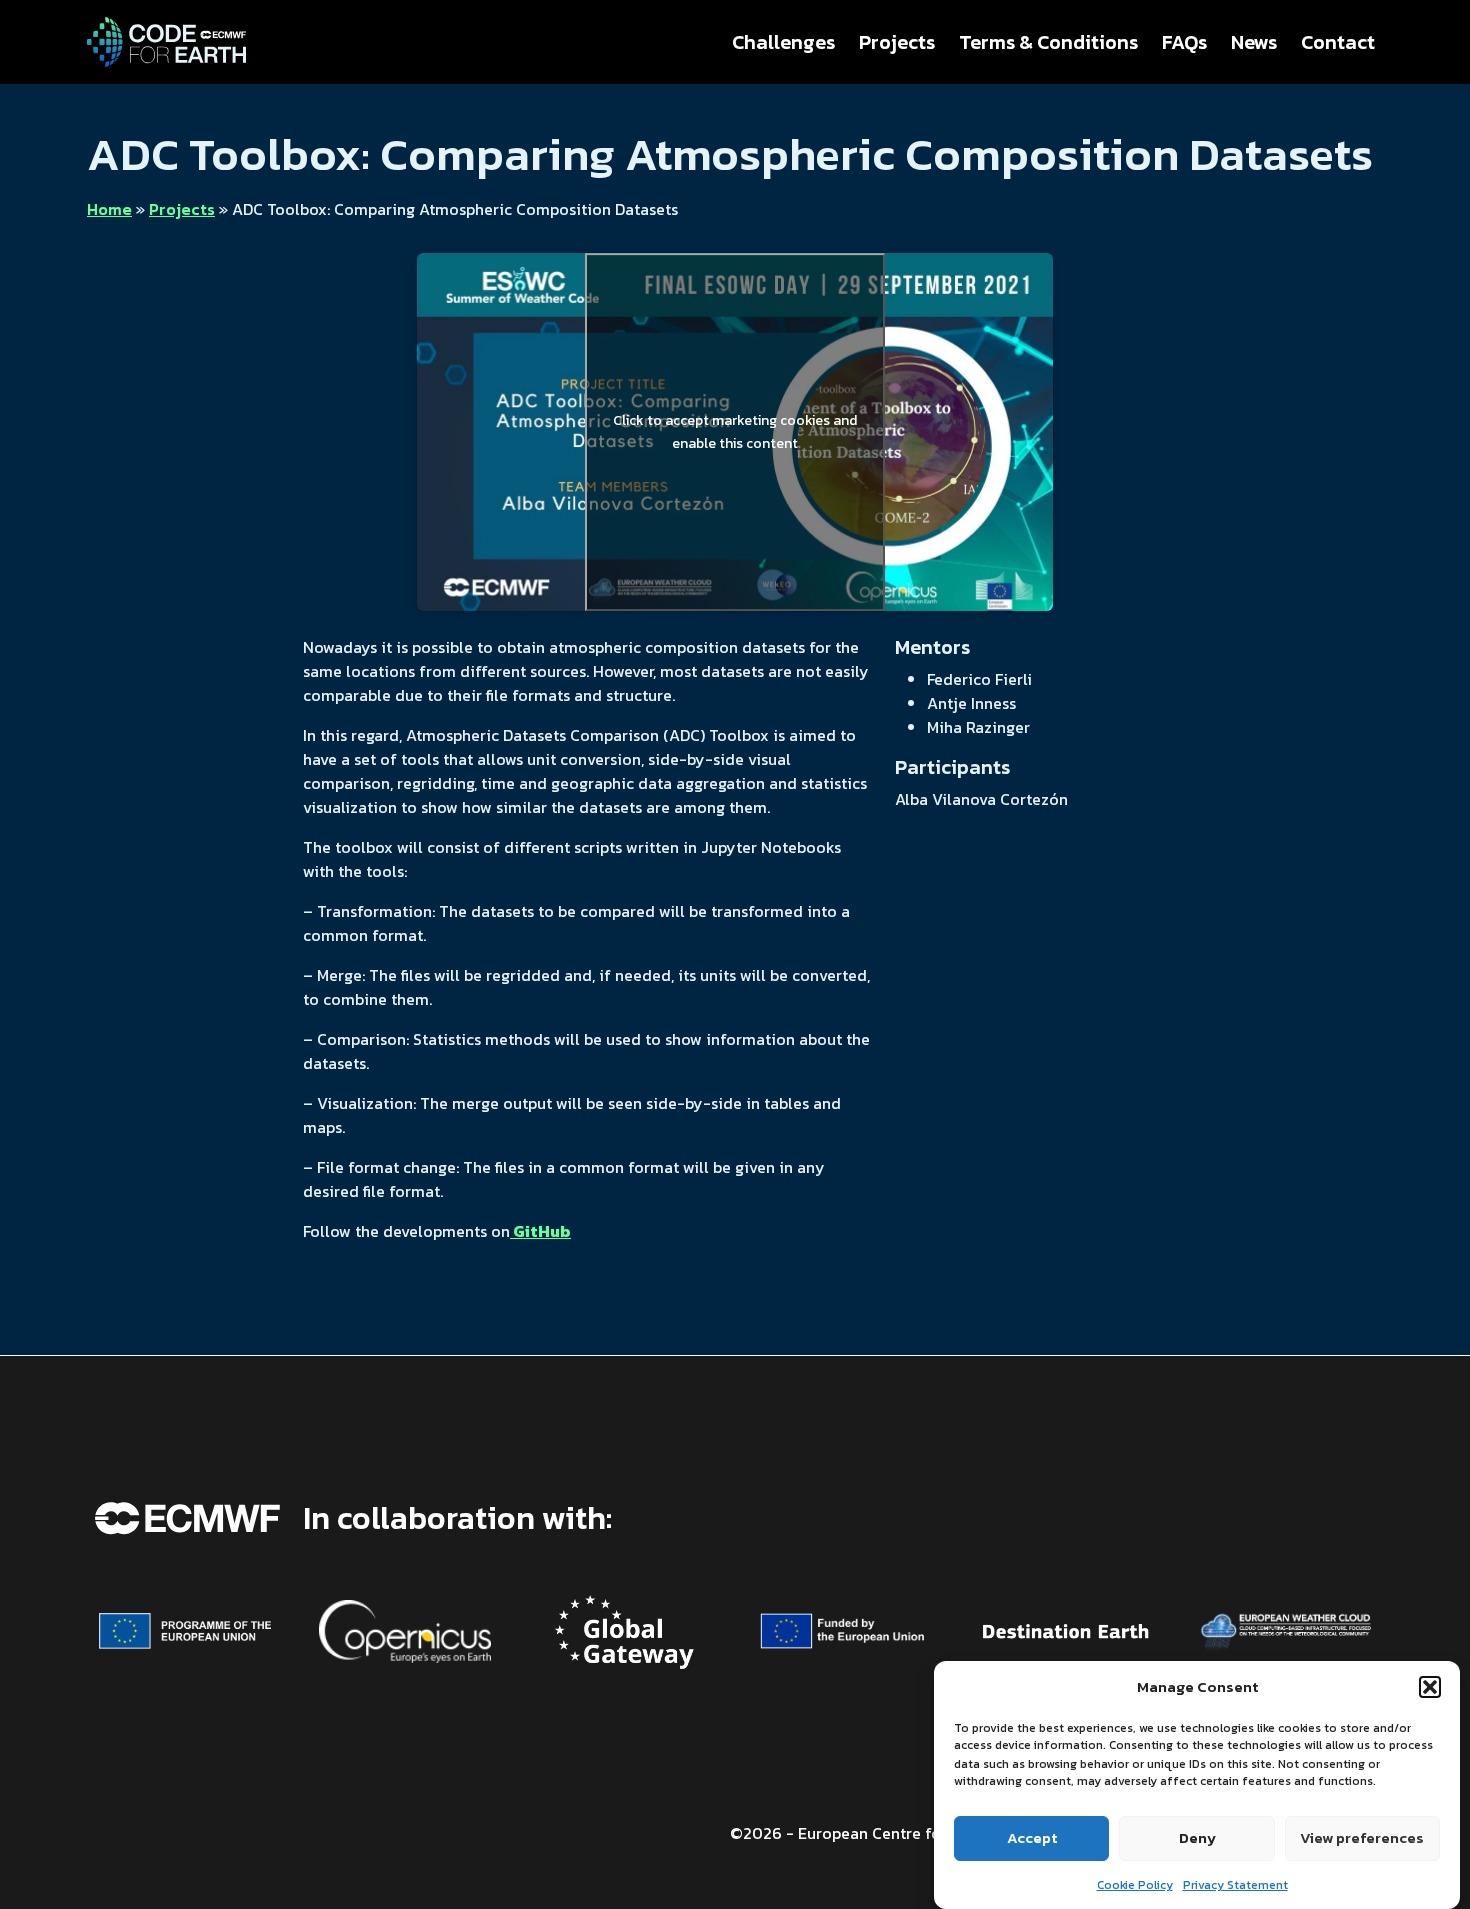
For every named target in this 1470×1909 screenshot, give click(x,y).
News (1254, 42)
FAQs (1184, 42)
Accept (1032, 1837)
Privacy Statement (1235, 1884)
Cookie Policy (1135, 1884)
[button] (1430, 1687)
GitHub (540, 1231)
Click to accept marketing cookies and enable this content (735, 432)
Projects (897, 42)
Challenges (783, 42)
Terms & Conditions (1048, 42)
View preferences (1362, 1837)
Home (109, 209)
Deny (1197, 1837)
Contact (1338, 42)
